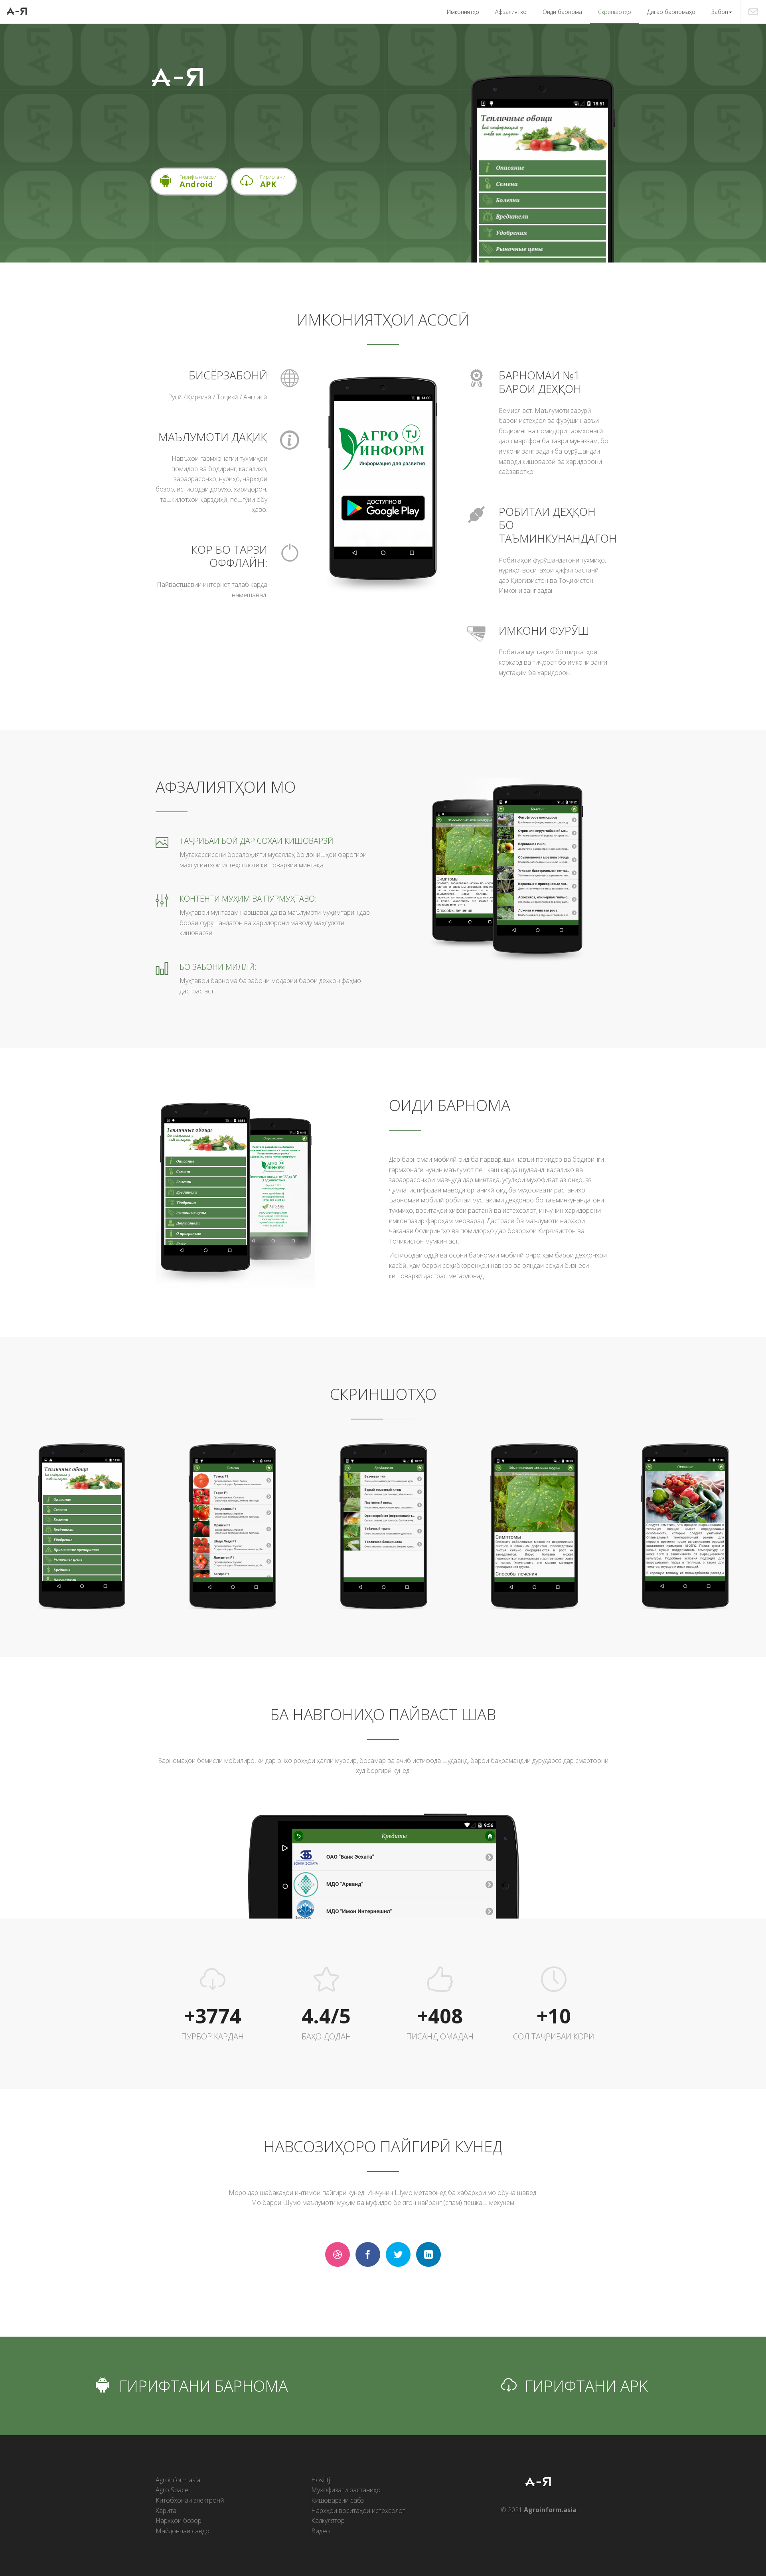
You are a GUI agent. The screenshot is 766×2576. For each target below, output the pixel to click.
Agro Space (172, 2490)
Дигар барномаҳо (671, 12)
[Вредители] (383, 1526)
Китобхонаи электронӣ (190, 2500)
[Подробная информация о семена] (232, 1526)
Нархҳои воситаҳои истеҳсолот (358, 2511)
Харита (166, 2511)
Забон (720, 12)
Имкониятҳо (463, 12)
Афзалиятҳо (511, 12)
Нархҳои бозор (179, 2521)
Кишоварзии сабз (338, 2500)
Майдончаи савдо (183, 2531)
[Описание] (685, 1526)
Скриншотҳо (615, 12)
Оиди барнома (562, 12)
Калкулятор (328, 2521)
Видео (321, 2531)
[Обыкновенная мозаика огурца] (534, 1526)
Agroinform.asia (178, 2480)
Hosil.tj (321, 2480)
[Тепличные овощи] (82, 1526)
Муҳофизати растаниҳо (346, 2490)
